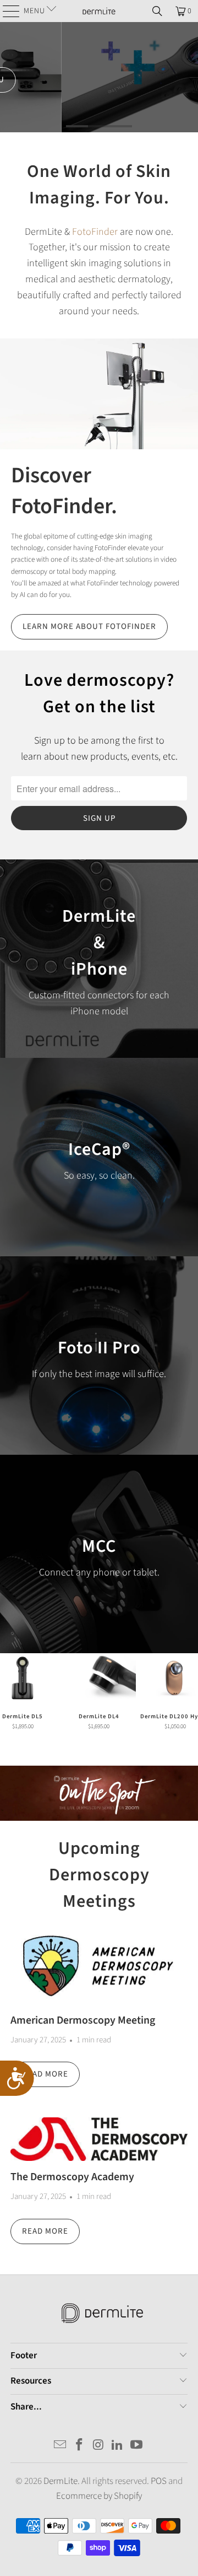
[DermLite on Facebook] (79, 2446)
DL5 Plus (99, 77)
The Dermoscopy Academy (72, 2177)
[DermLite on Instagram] (98, 2446)
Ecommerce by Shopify (99, 2496)
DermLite (61, 2481)
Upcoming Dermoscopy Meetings (99, 1875)
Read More (45, 2074)
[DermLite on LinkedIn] (118, 2446)
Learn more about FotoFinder (89, 626)
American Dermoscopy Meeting (83, 2020)
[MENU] (7, 11)
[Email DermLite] (61, 2446)
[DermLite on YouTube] (137, 2446)
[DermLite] (99, 11)
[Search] (157, 11)
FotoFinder (95, 232)
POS (159, 2481)
